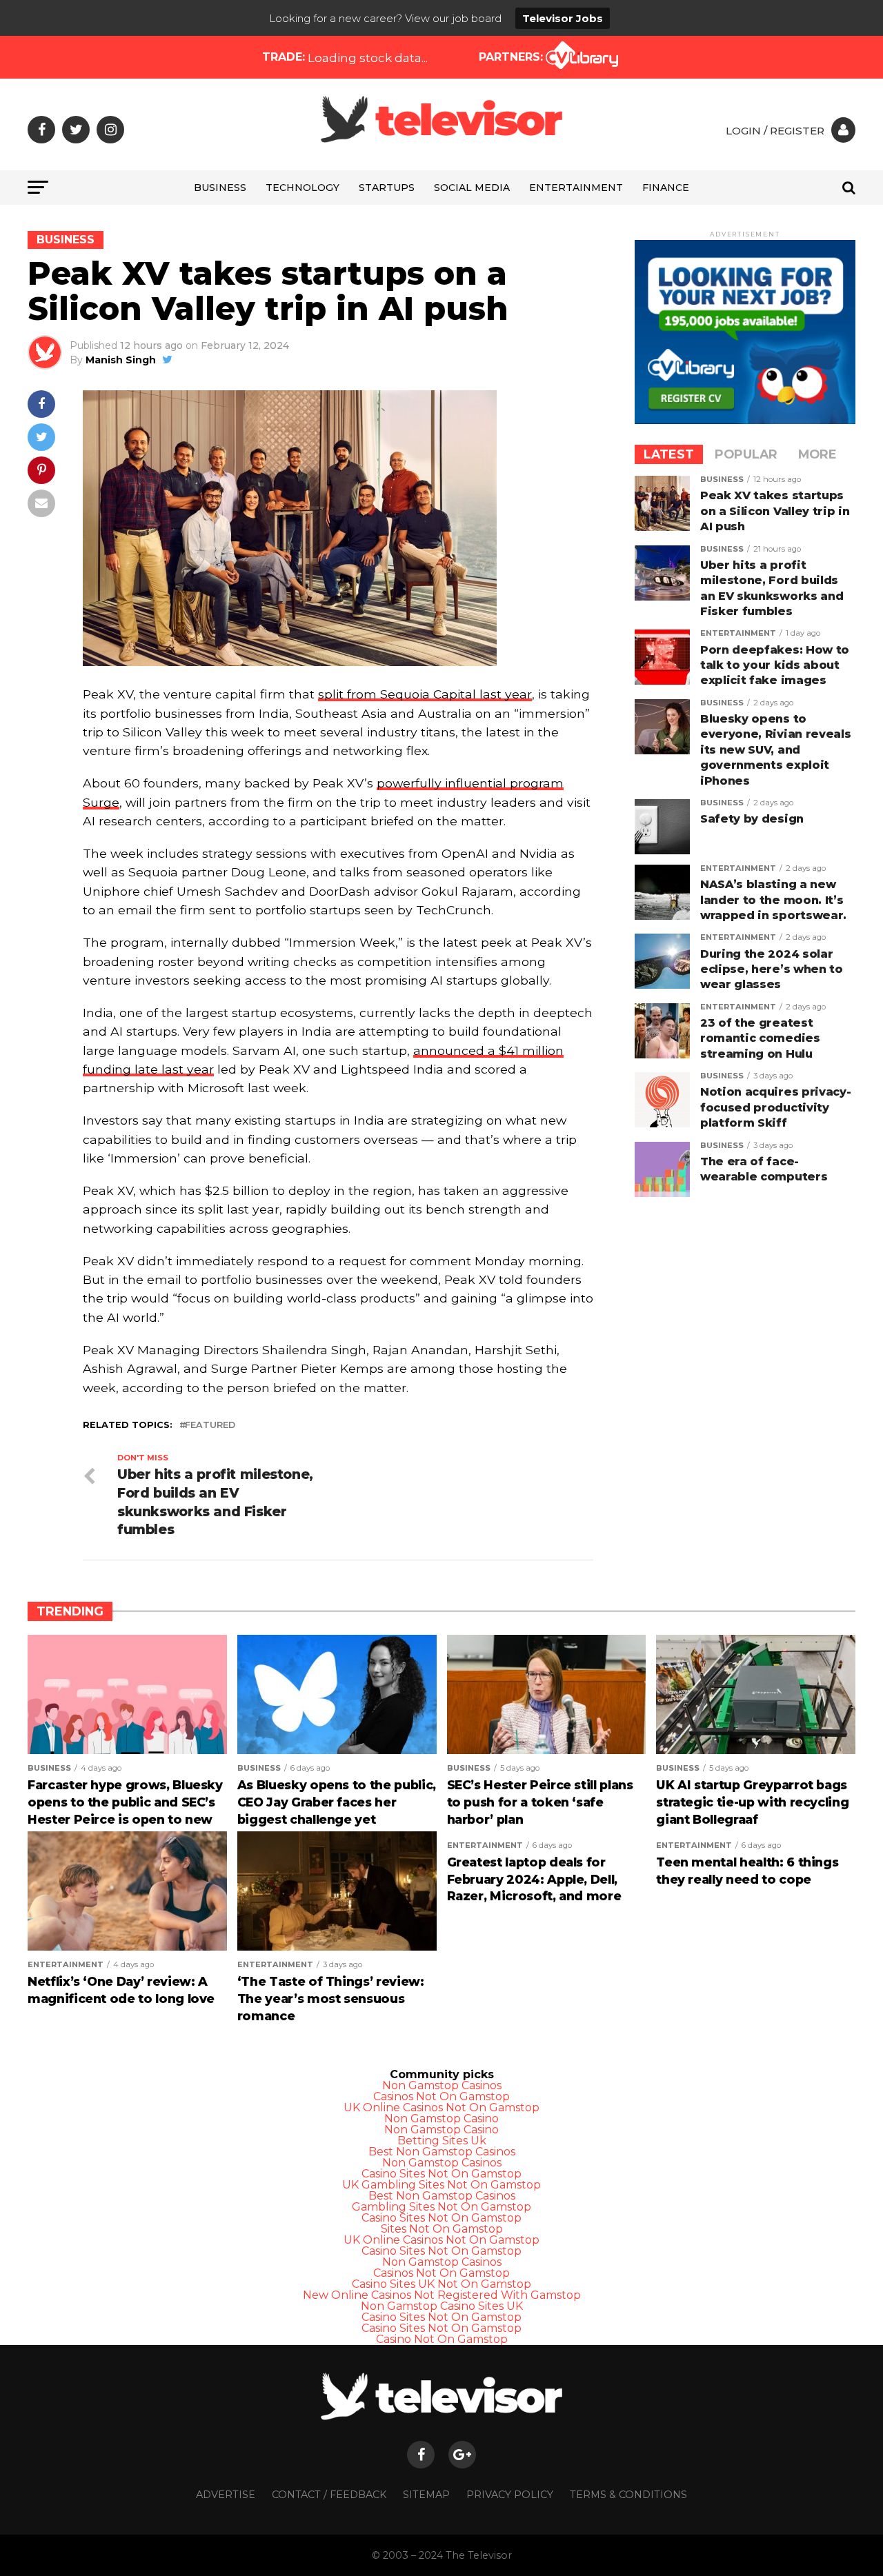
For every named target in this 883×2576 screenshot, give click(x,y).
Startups (387, 188)
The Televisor (479, 2555)
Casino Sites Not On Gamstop (441, 2174)
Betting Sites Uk (442, 2141)
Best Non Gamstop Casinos (442, 2152)
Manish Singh (121, 360)
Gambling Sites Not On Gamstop (441, 2207)
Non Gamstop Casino (441, 2119)
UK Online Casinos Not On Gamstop (441, 2107)
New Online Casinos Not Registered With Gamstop (442, 2295)
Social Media (472, 188)
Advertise (226, 2495)
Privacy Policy (510, 2495)
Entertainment (576, 188)
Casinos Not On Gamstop (441, 2096)
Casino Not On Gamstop (442, 2339)
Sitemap (426, 2495)
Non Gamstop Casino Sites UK (442, 2306)
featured (210, 1426)
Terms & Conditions (628, 2495)
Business (220, 188)
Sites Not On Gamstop (442, 2229)
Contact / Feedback (329, 2495)
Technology (302, 188)
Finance (666, 188)
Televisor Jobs (563, 18)
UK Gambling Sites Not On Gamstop (441, 2185)
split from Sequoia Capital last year (425, 694)
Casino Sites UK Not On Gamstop (441, 2284)
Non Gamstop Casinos (442, 2085)
